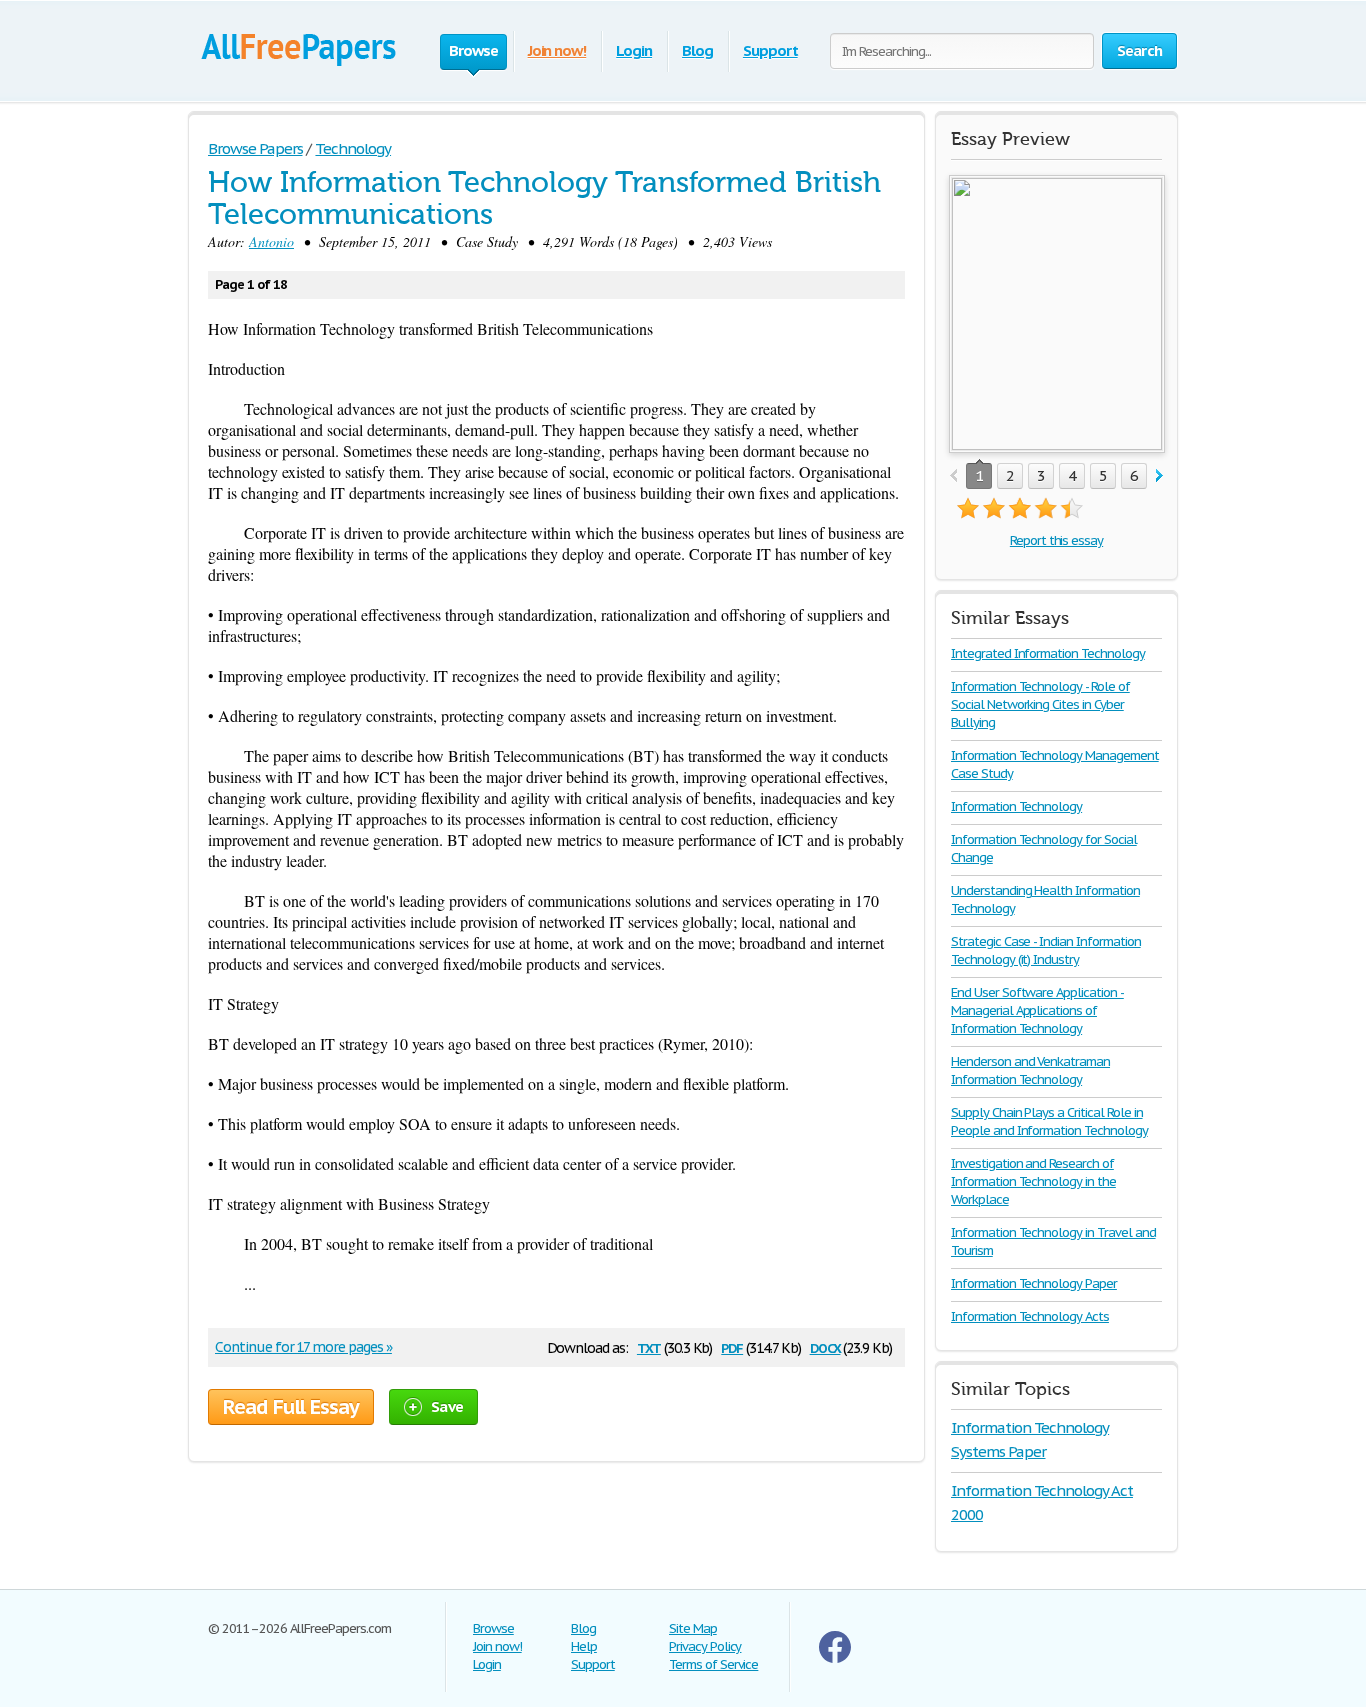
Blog (697, 50)
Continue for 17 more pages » (303, 1347)
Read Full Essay (291, 1407)
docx (825, 1346)
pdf (732, 1346)
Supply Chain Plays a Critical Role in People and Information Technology (1049, 1121)
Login (634, 50)
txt (649, 1346)
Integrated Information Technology (1048, 653)
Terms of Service (713, 1664)
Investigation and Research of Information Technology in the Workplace (1033, 1181)
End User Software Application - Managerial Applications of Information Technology (1037, 1010)
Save (447, 1406)
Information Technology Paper (1034, 1283)
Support (770, 50)
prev (953, 476)
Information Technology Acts (1030, 1316)
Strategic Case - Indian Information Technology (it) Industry (1046, 950)
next (1159, 476)
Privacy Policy (705, 1646)
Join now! (557, 50)
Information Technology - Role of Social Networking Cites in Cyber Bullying (1040, 704)
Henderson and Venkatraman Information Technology (1030, 1070)
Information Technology (1016, 806)
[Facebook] (835, 1658)
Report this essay (1056, 540)
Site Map (693, 1628)
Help (584, 1646)
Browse (493, 1628)
